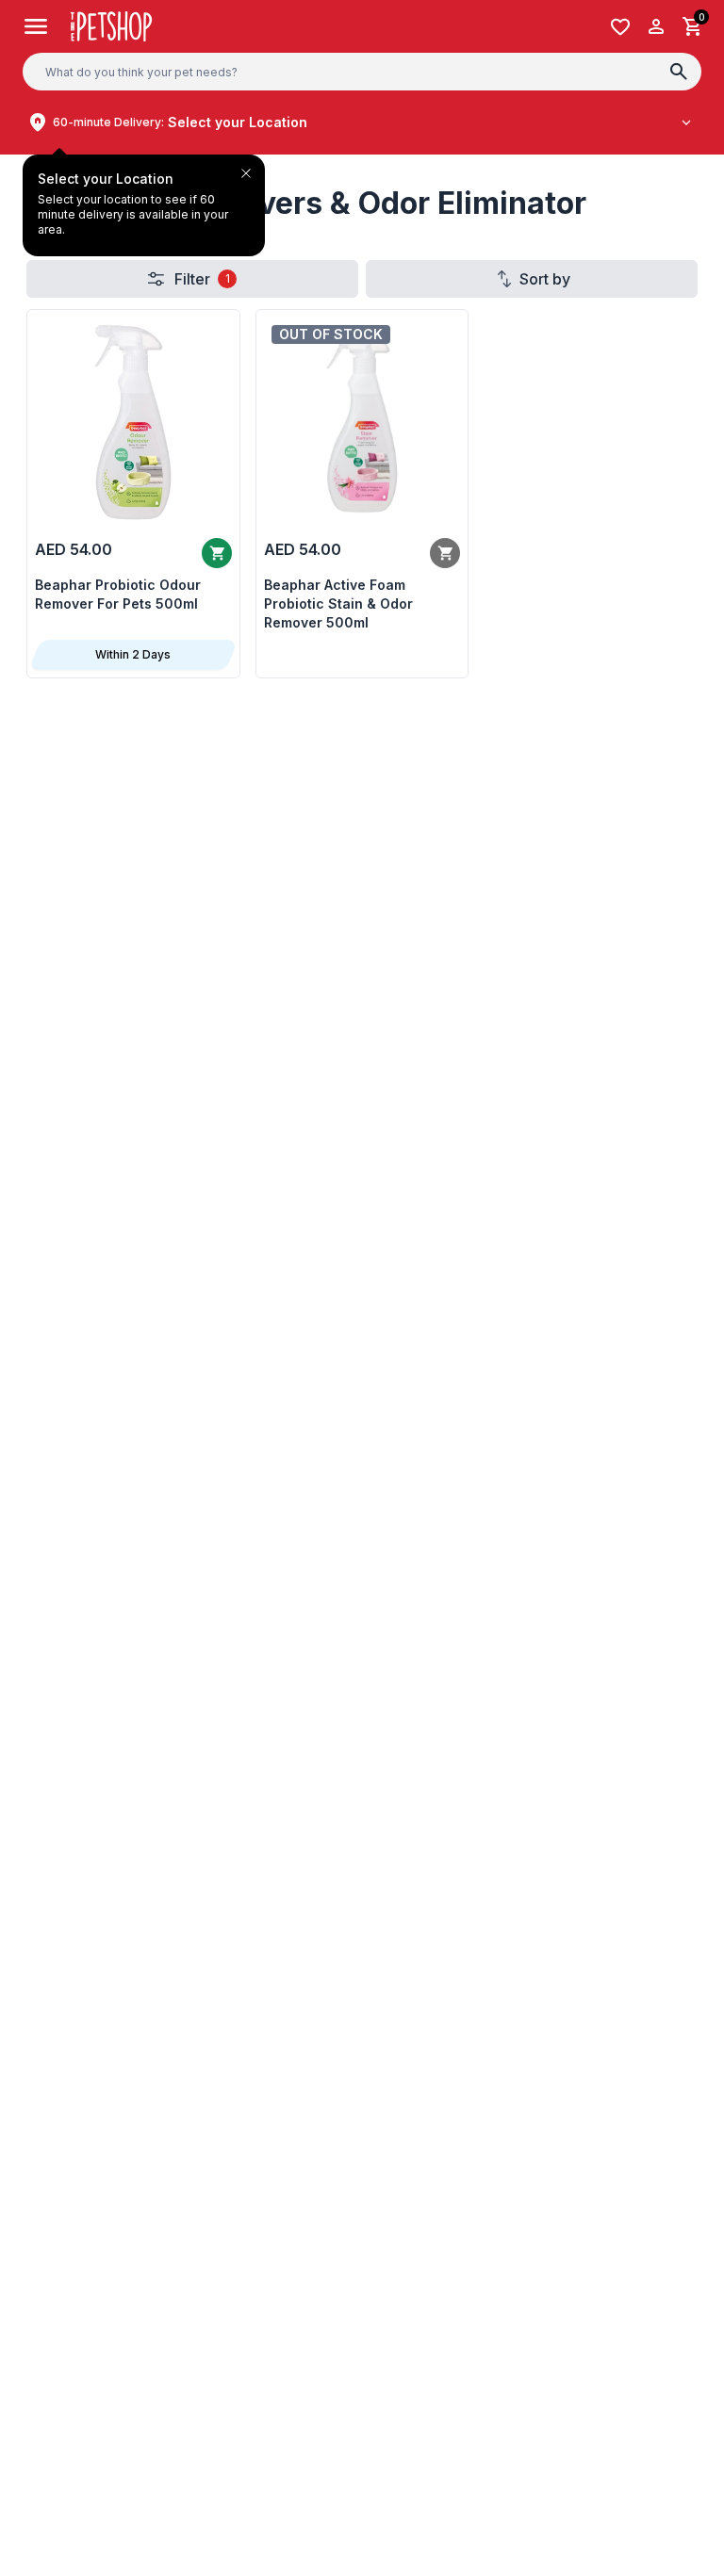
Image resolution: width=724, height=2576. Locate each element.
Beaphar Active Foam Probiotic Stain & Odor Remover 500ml (338, 603)
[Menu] (36, 26)
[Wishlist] (620, 27)
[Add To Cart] (217, 553)
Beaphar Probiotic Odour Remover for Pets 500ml (118, 594)
